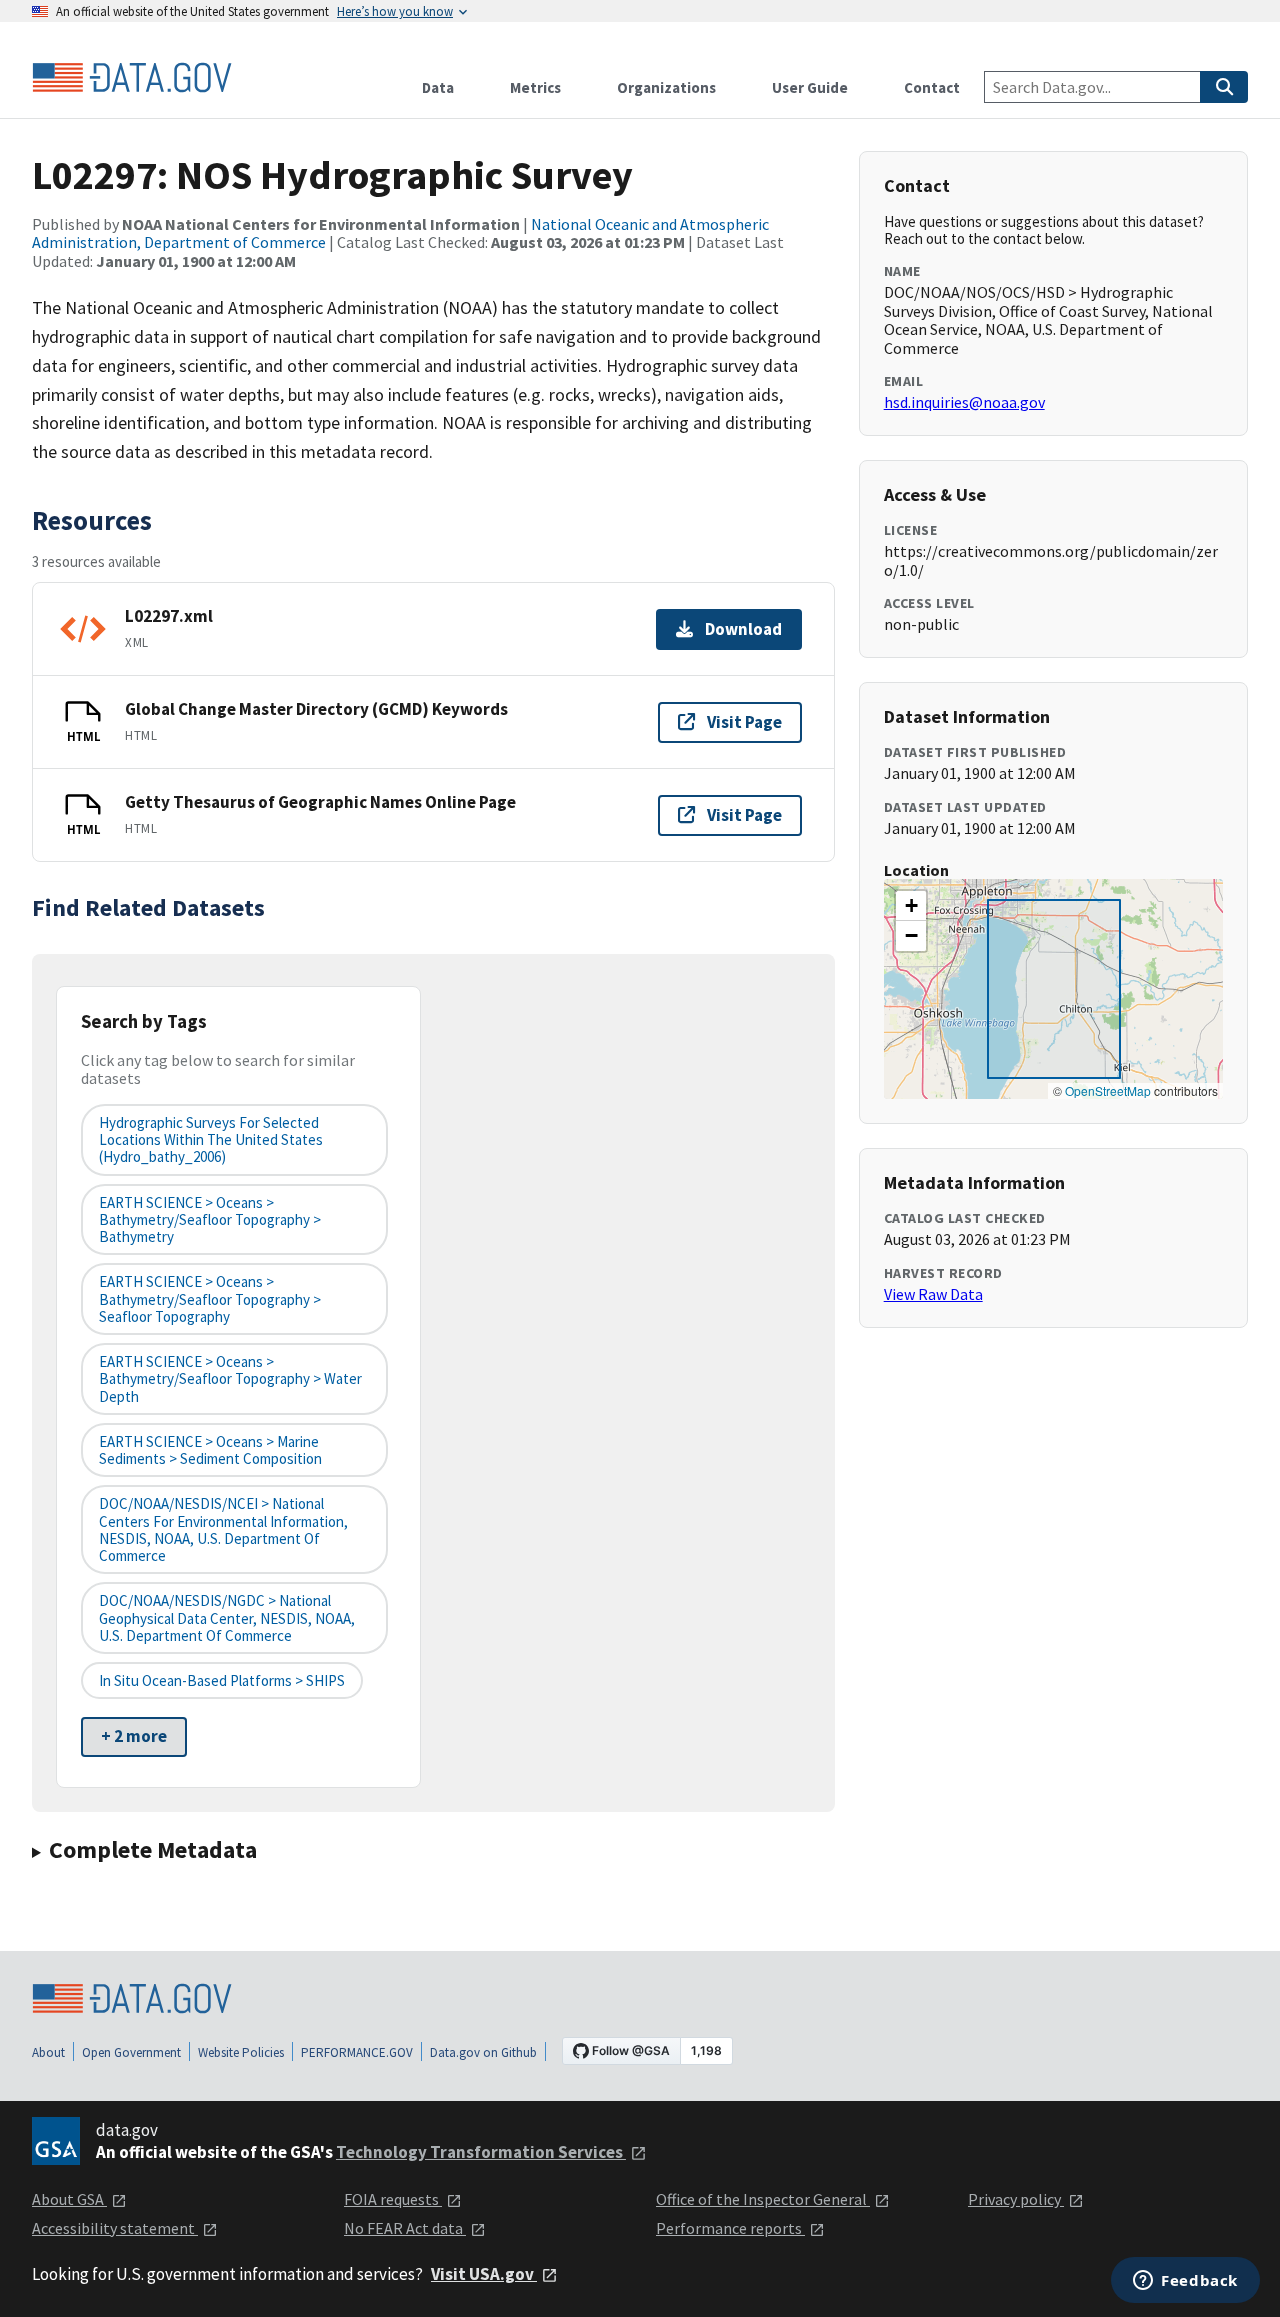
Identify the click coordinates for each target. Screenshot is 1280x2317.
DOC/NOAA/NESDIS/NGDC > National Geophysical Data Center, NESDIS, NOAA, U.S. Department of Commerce (227, 1618)
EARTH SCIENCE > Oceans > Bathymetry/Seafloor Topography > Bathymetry (210, 1220)
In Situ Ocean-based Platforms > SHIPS (222, 1680)
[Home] (132, 78)
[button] (911, 906)
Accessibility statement (115, 2228)
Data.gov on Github (483, 2052)
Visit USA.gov (484, 2274)
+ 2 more (134, 1736)
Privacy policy (1016, 2199)
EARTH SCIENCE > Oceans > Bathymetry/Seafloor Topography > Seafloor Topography (210, 1299)
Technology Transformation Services (481, 2152)
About (48, 2052)
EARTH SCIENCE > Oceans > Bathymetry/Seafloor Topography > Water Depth (230, 1379)
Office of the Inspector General (763, 2199)
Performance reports (730, 2228)
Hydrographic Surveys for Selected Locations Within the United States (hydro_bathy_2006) (211, 1140)
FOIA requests (393, 2199)
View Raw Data (933, 1294)
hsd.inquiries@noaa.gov (964, 402)
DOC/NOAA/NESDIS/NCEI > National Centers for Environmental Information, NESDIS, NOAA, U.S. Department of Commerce (223, 1529)
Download (743, 629)
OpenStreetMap (1108, 1090)
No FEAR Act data (405, 2228)
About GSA (69, 2199)
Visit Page (744, 722)
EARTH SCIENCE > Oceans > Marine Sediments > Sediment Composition (210, 1450)
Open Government (131, 2052)
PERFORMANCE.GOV (357, 2052)
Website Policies (241, 2052)
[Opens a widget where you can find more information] (1185, 2282)
